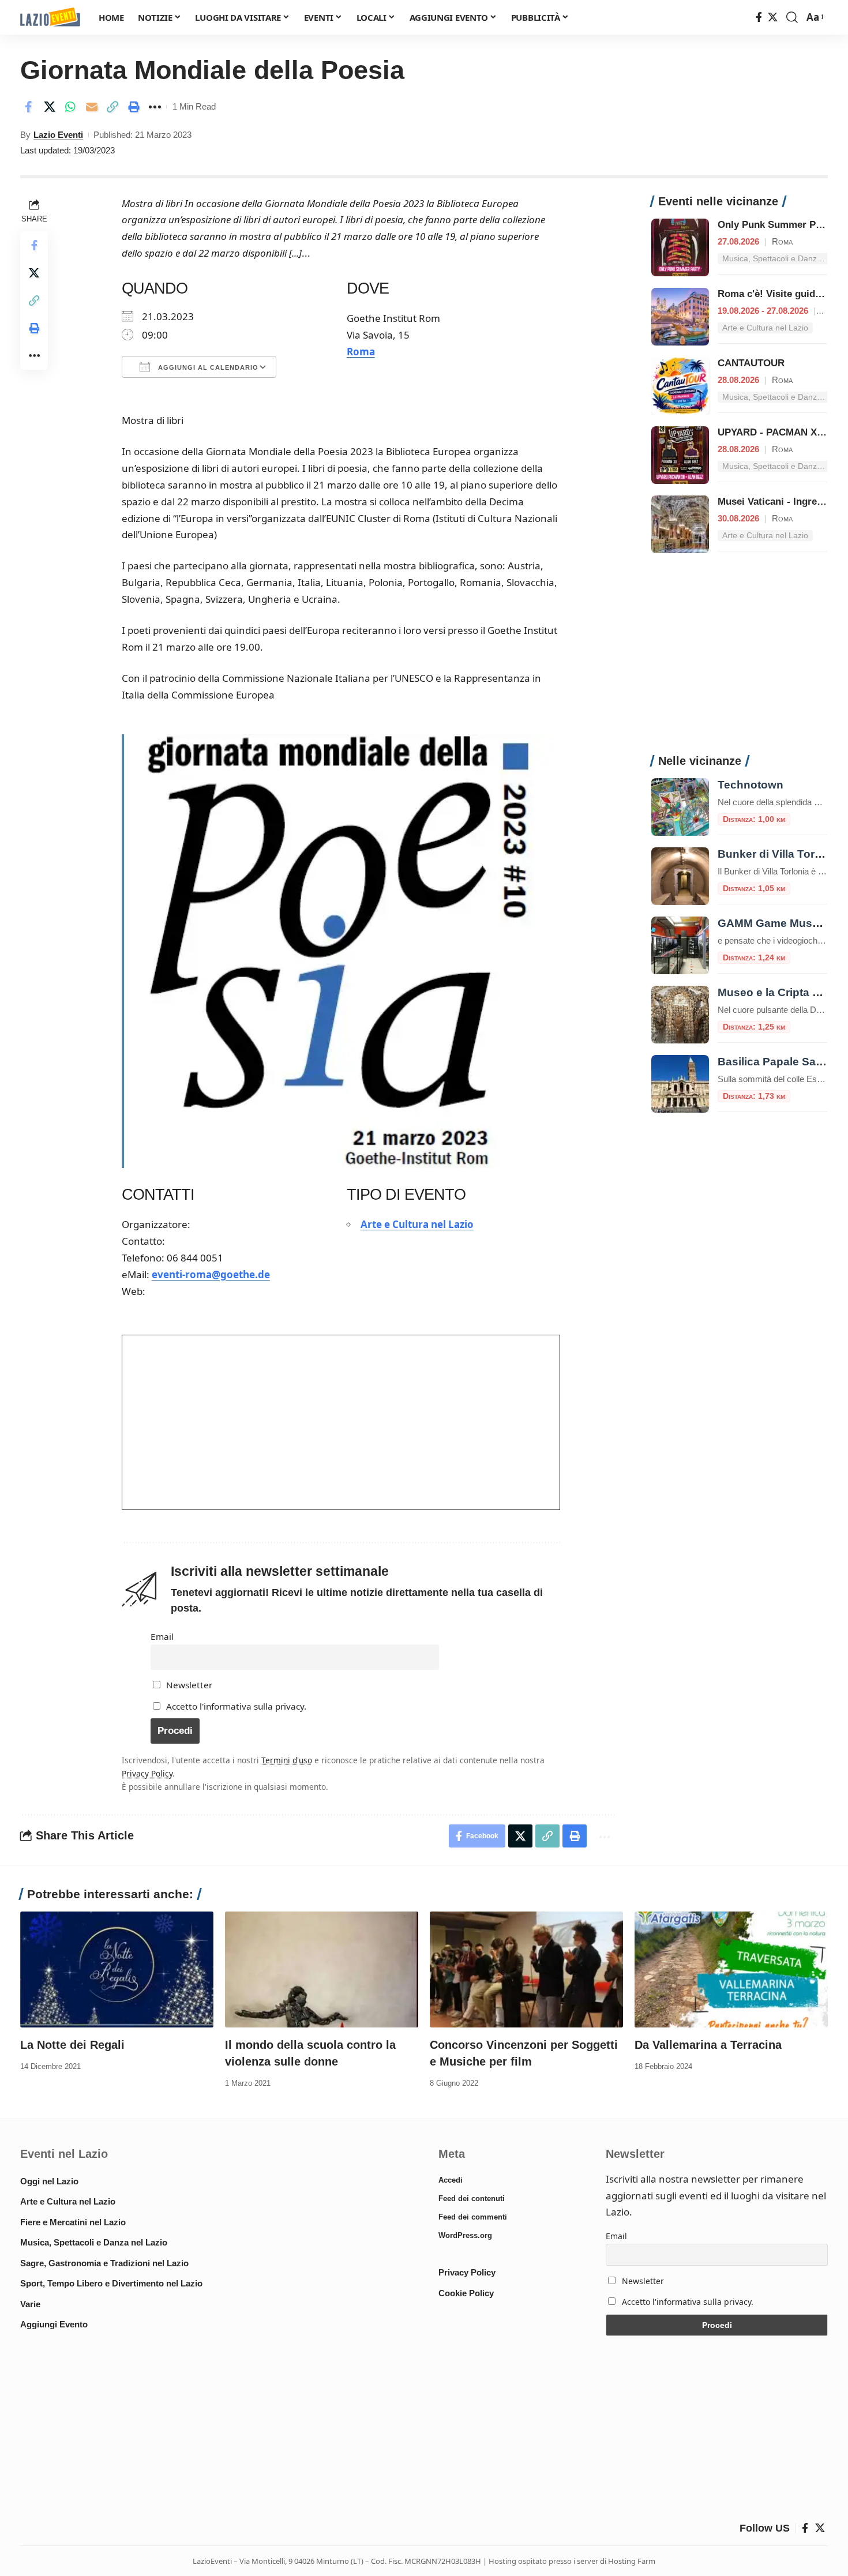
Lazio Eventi (58, 135)
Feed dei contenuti (472, 2198)
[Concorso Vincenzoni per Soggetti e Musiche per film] (526, 1969)
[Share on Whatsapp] (70, 107)
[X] (773, 18)
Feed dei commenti (473, 2217)
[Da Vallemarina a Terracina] (731, 1969)
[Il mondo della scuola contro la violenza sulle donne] (322, 1969)
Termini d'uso (287, 1760)
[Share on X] (50, 107)
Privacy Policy (147, 1773)
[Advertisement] (739, 660)
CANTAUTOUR (751, 363)
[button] (792, 17)
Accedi (451, 2180)
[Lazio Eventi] (50, 18)
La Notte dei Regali (72, 2045)
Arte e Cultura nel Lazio (417, 1224)
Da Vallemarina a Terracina (708, 2045)
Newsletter (188, 1685)
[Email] (92, 107)
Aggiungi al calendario (207, 367)
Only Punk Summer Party (776, 225)
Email (162, 1636)
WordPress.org (465, 2235)
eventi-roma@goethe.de (211, 1274)
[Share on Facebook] (28, 107)
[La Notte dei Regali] (117, 1969)
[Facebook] (759, 18)
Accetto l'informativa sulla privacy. (236, 1706)
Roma (361, 352)
